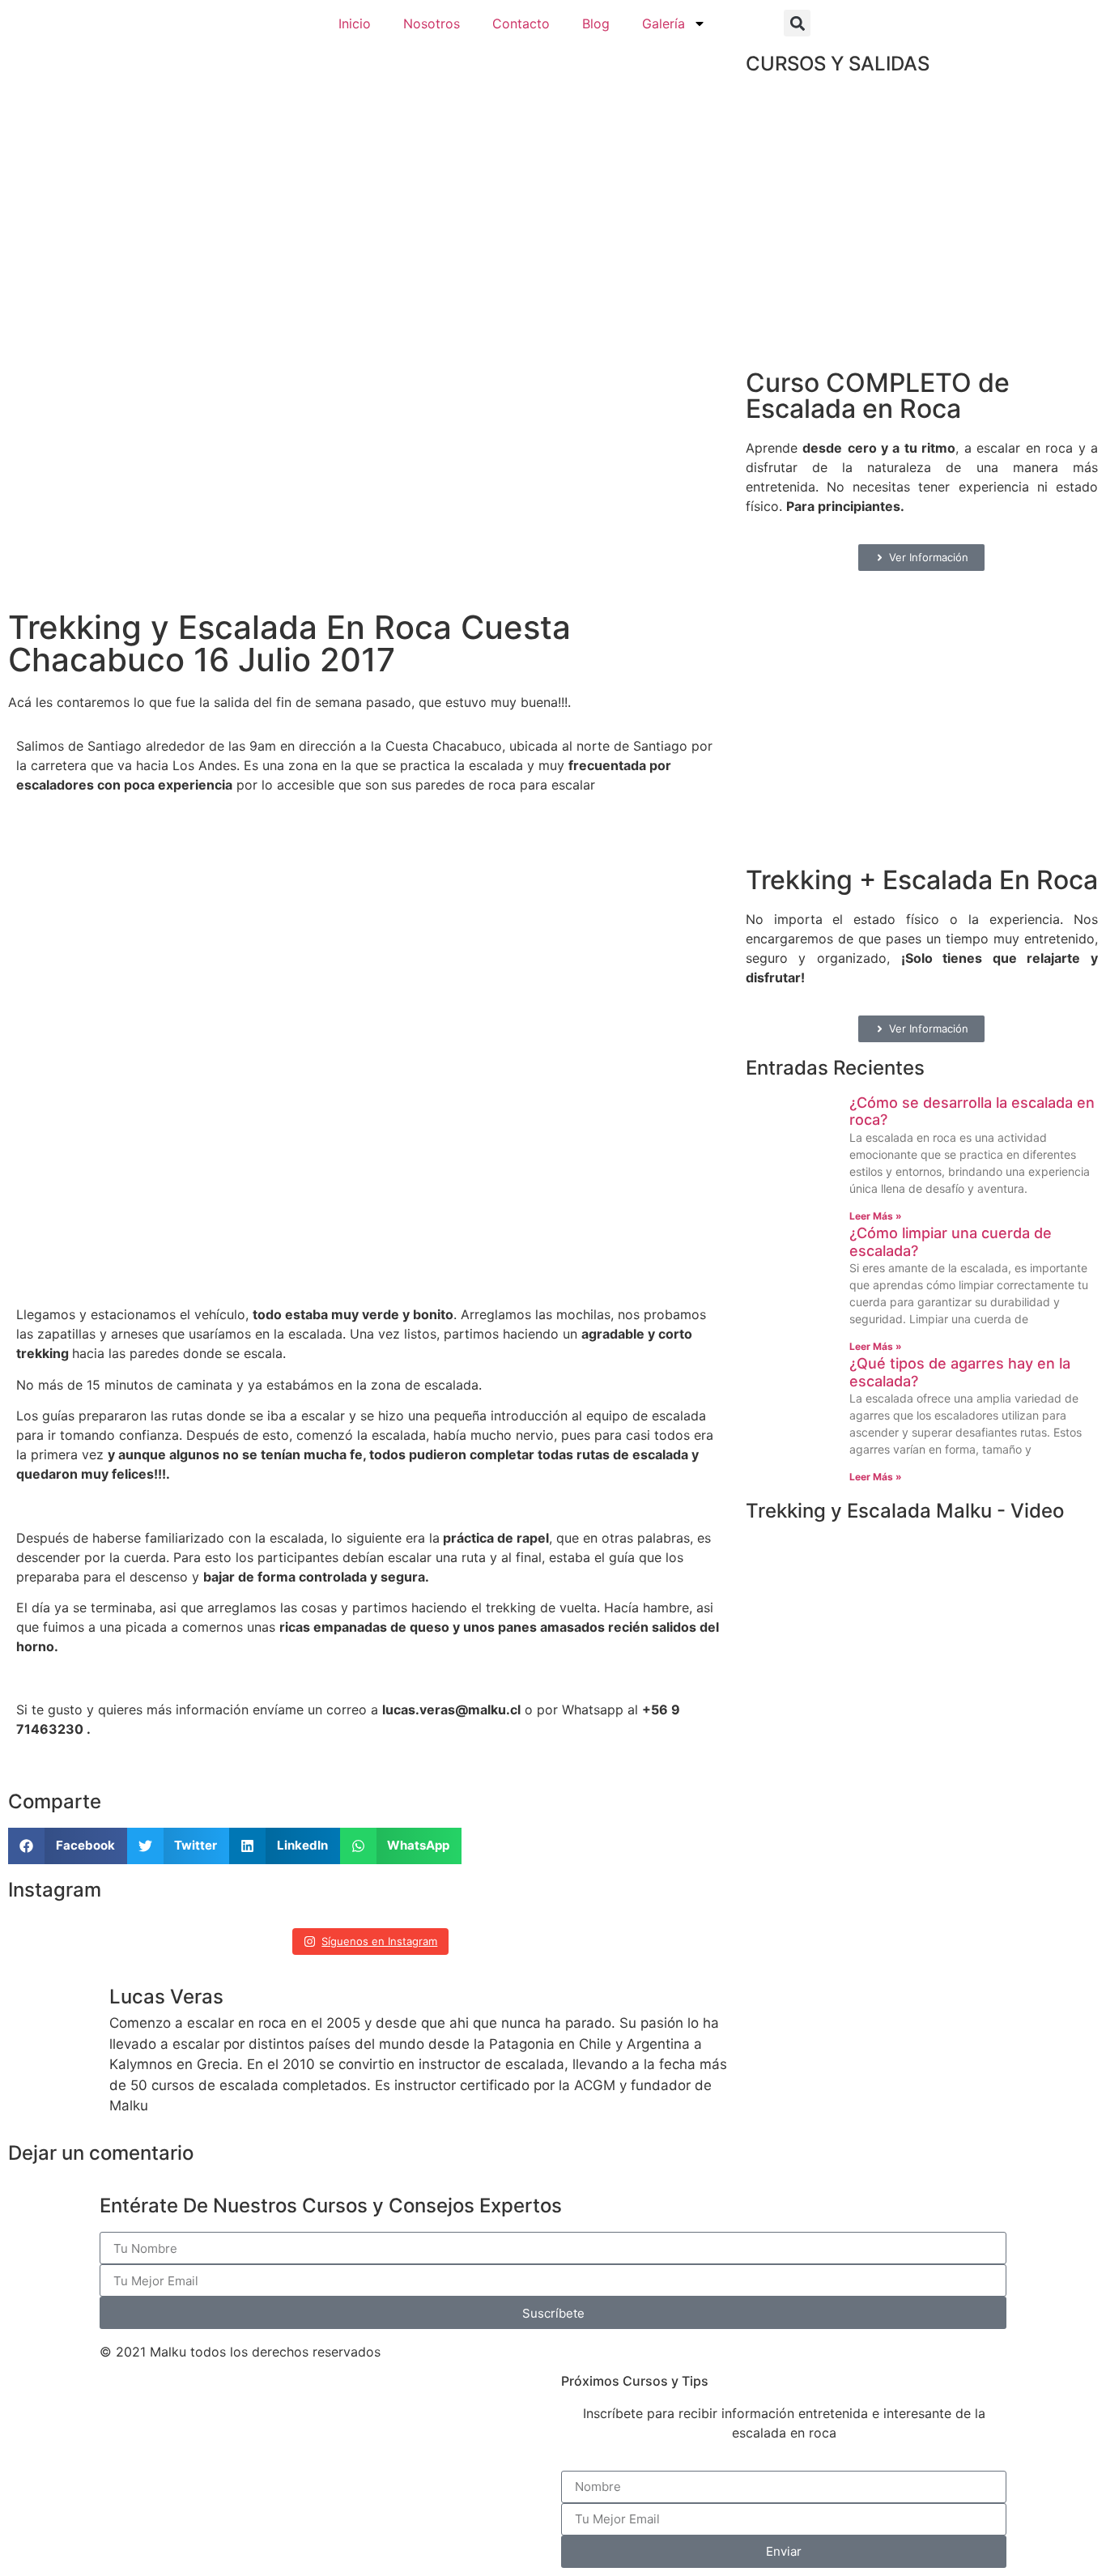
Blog (596, 23)
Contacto (521, 23)
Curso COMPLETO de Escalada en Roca (878, 396)
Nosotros (432, 23)
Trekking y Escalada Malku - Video (905, 1511)
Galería (664, 23)
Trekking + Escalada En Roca (922, 880)
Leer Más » (876, 1216)
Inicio (355, 23)
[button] (797, 23)
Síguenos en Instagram (379, 1941)
